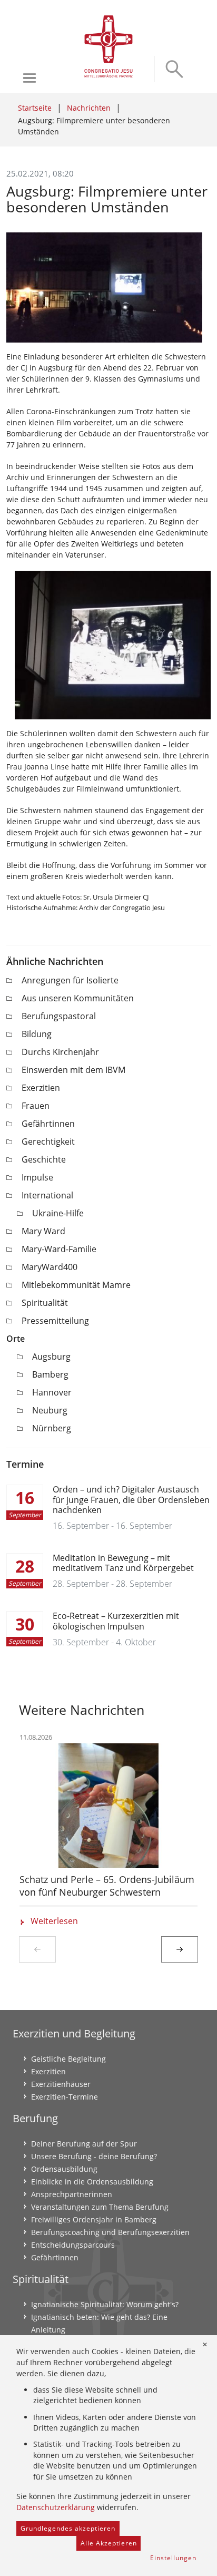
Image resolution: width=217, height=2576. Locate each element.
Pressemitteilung (55, 1321)
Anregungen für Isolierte (70, 980)
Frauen (36, 1106)
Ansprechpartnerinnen (72, 2194)
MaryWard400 (50, 1267)
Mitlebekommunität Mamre (76, 1285)
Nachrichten (89, 108)
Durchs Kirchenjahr (60, 1052)
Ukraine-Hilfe (58, 1213)
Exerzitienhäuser (61, 2084)
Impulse (37, 1177)
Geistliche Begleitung (68, 2059)
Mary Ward (43, 1231)
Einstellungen (173, 2558)
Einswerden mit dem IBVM (73, 1070)
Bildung (37, 1034)
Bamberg (50, 1374)
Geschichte (44, 1159)
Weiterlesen (54, 1921)
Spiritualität (45, 1303)
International (47, 1195)
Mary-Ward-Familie (59, 1249)
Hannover (52, 1392)
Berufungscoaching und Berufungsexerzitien (110, 2232)
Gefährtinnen (48, 1124)
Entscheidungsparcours (73, 2245)
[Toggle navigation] (29, 78)
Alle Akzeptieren (109, 2543)
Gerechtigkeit (48, 1141)
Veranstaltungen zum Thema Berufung (100, 2207)
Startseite (35, 108)
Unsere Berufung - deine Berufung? (94, 2156)
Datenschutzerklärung (56, 2507)
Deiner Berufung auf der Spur (84, 2144)
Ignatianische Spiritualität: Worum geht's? (105, 2304)
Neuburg (50, 1410)
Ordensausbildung (64, 2169)
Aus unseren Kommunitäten (78, 998)
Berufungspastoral (59, 1016)
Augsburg (51, 1357)
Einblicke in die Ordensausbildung (92, 2182)
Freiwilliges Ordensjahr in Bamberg (94, 2219)
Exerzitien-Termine (65, 2097)
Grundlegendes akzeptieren (68, 2528)
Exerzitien (41, 1088)
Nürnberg (52, 1428)
